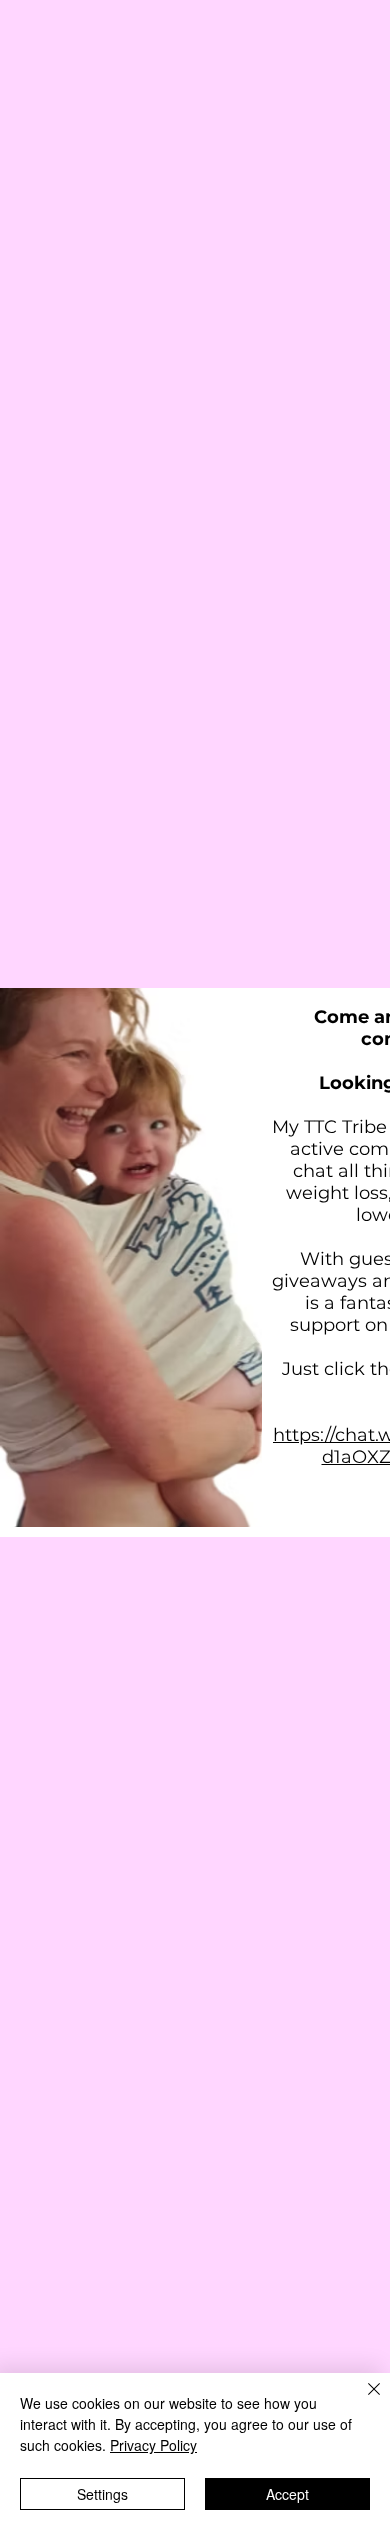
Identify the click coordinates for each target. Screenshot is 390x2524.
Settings (102, 2494)
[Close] (362, 2401)
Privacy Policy (153, 2445)
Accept (287, 2494)
